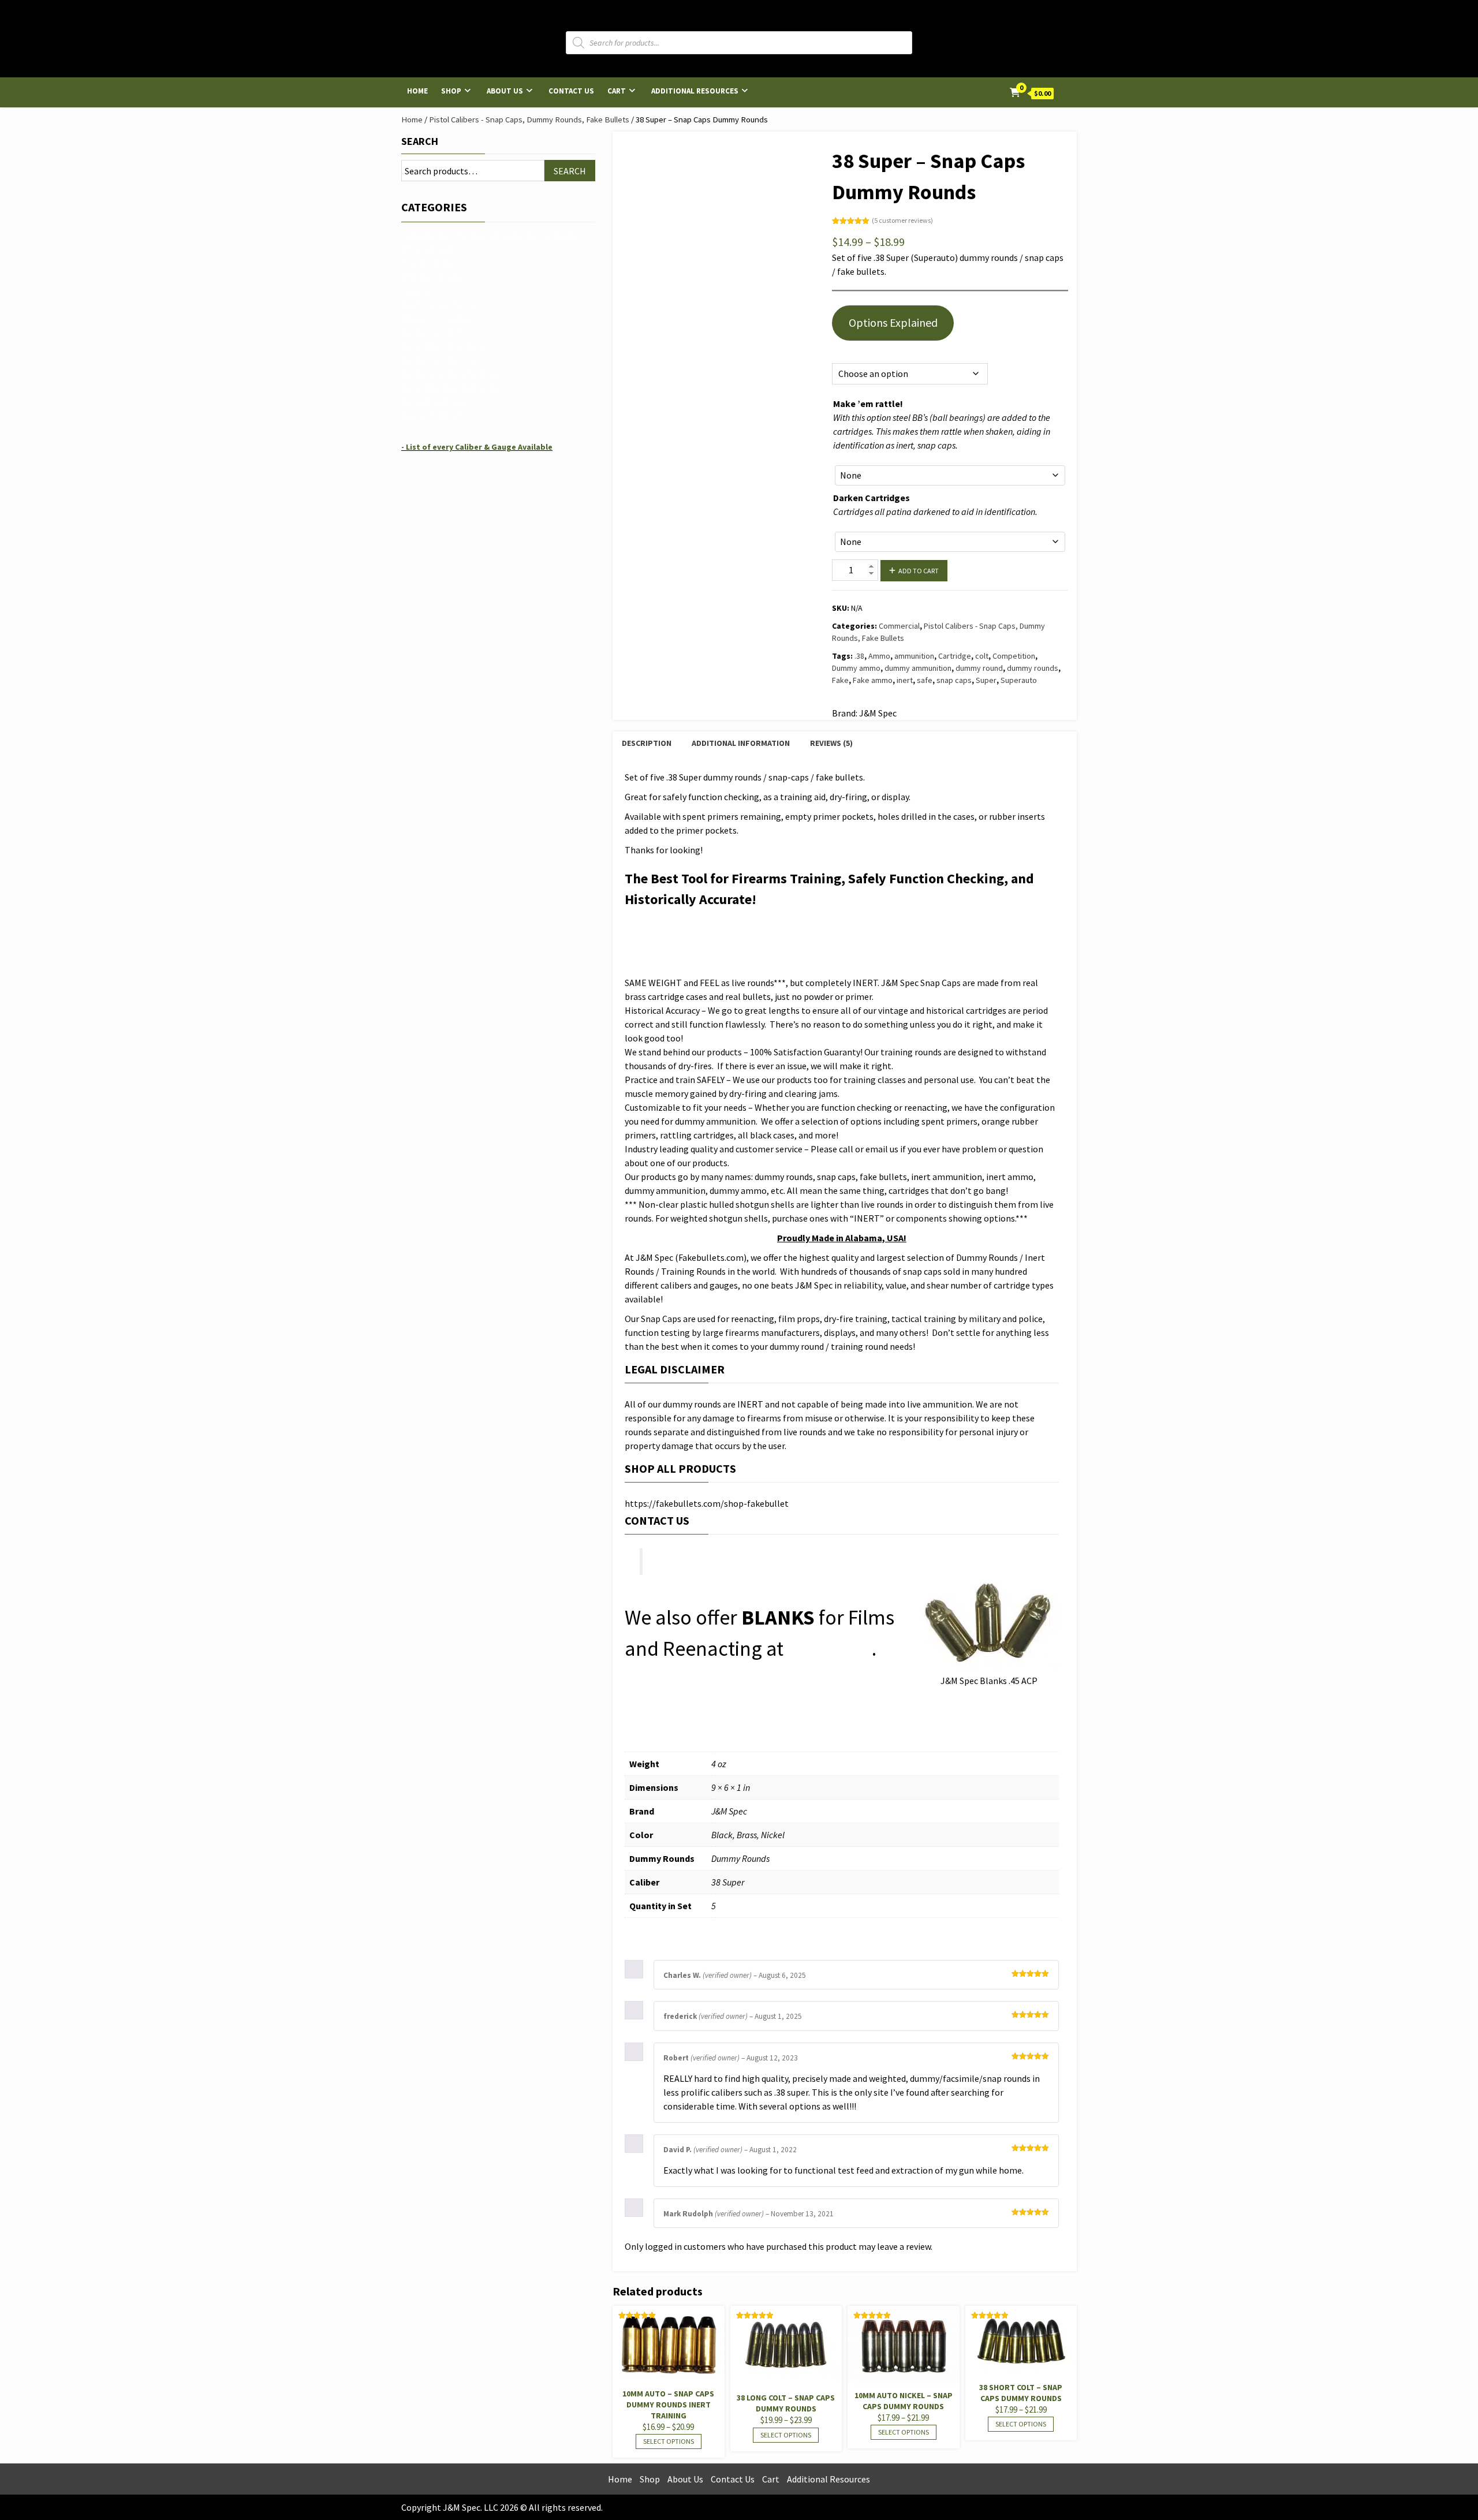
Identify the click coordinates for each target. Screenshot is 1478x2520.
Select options (669, 2441)
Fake (840, 680)
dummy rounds (1033, 668)
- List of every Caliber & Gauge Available (477, 447)
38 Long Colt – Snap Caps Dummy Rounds (786, 2403)
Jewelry (417, 290)
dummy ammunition (918, 668)
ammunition (914, 656)
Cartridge (955, 656)
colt (982, 656)
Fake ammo (873, 680)
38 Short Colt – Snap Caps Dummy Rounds (1021, 2393)
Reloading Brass (433, 401)
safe (925, 680)
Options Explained (893, 322)
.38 (859, 656)
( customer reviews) (902, 220)
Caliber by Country (438, 360)
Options (845, 350)
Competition (1014, 656)
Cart (617, 91)
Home (417, 91)
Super (986, 680)
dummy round (979, 668)
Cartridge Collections (444, 346)
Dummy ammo (856, 668)
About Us (505, 91)
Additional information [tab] (741, 743)
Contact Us (571, 91)
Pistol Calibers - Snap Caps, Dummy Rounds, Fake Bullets (529, 120)
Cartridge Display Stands (450, 387)
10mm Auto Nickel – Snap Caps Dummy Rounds (904, 2401)
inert (905, 680)
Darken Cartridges (872, 498)
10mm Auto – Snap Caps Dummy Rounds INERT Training (668, 2405)
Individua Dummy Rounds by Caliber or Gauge (490, 235)
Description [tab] (647, 743)
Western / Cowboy (437, 318)
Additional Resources (695, 91)
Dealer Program (433, 415)
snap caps (954, 680)
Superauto (1019, 680)
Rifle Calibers (428, 249)
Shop (451, 91)
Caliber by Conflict (438, 332)
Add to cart (919, 571)
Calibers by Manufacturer (451, 374)
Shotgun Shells (431, 277)
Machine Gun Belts (438, 304)
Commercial (899, 626)
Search (420, 141)
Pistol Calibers (430, 263)
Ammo (879, 656)
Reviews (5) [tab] (831, 743)
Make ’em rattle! (868, 404)
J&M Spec (830, 1649)
